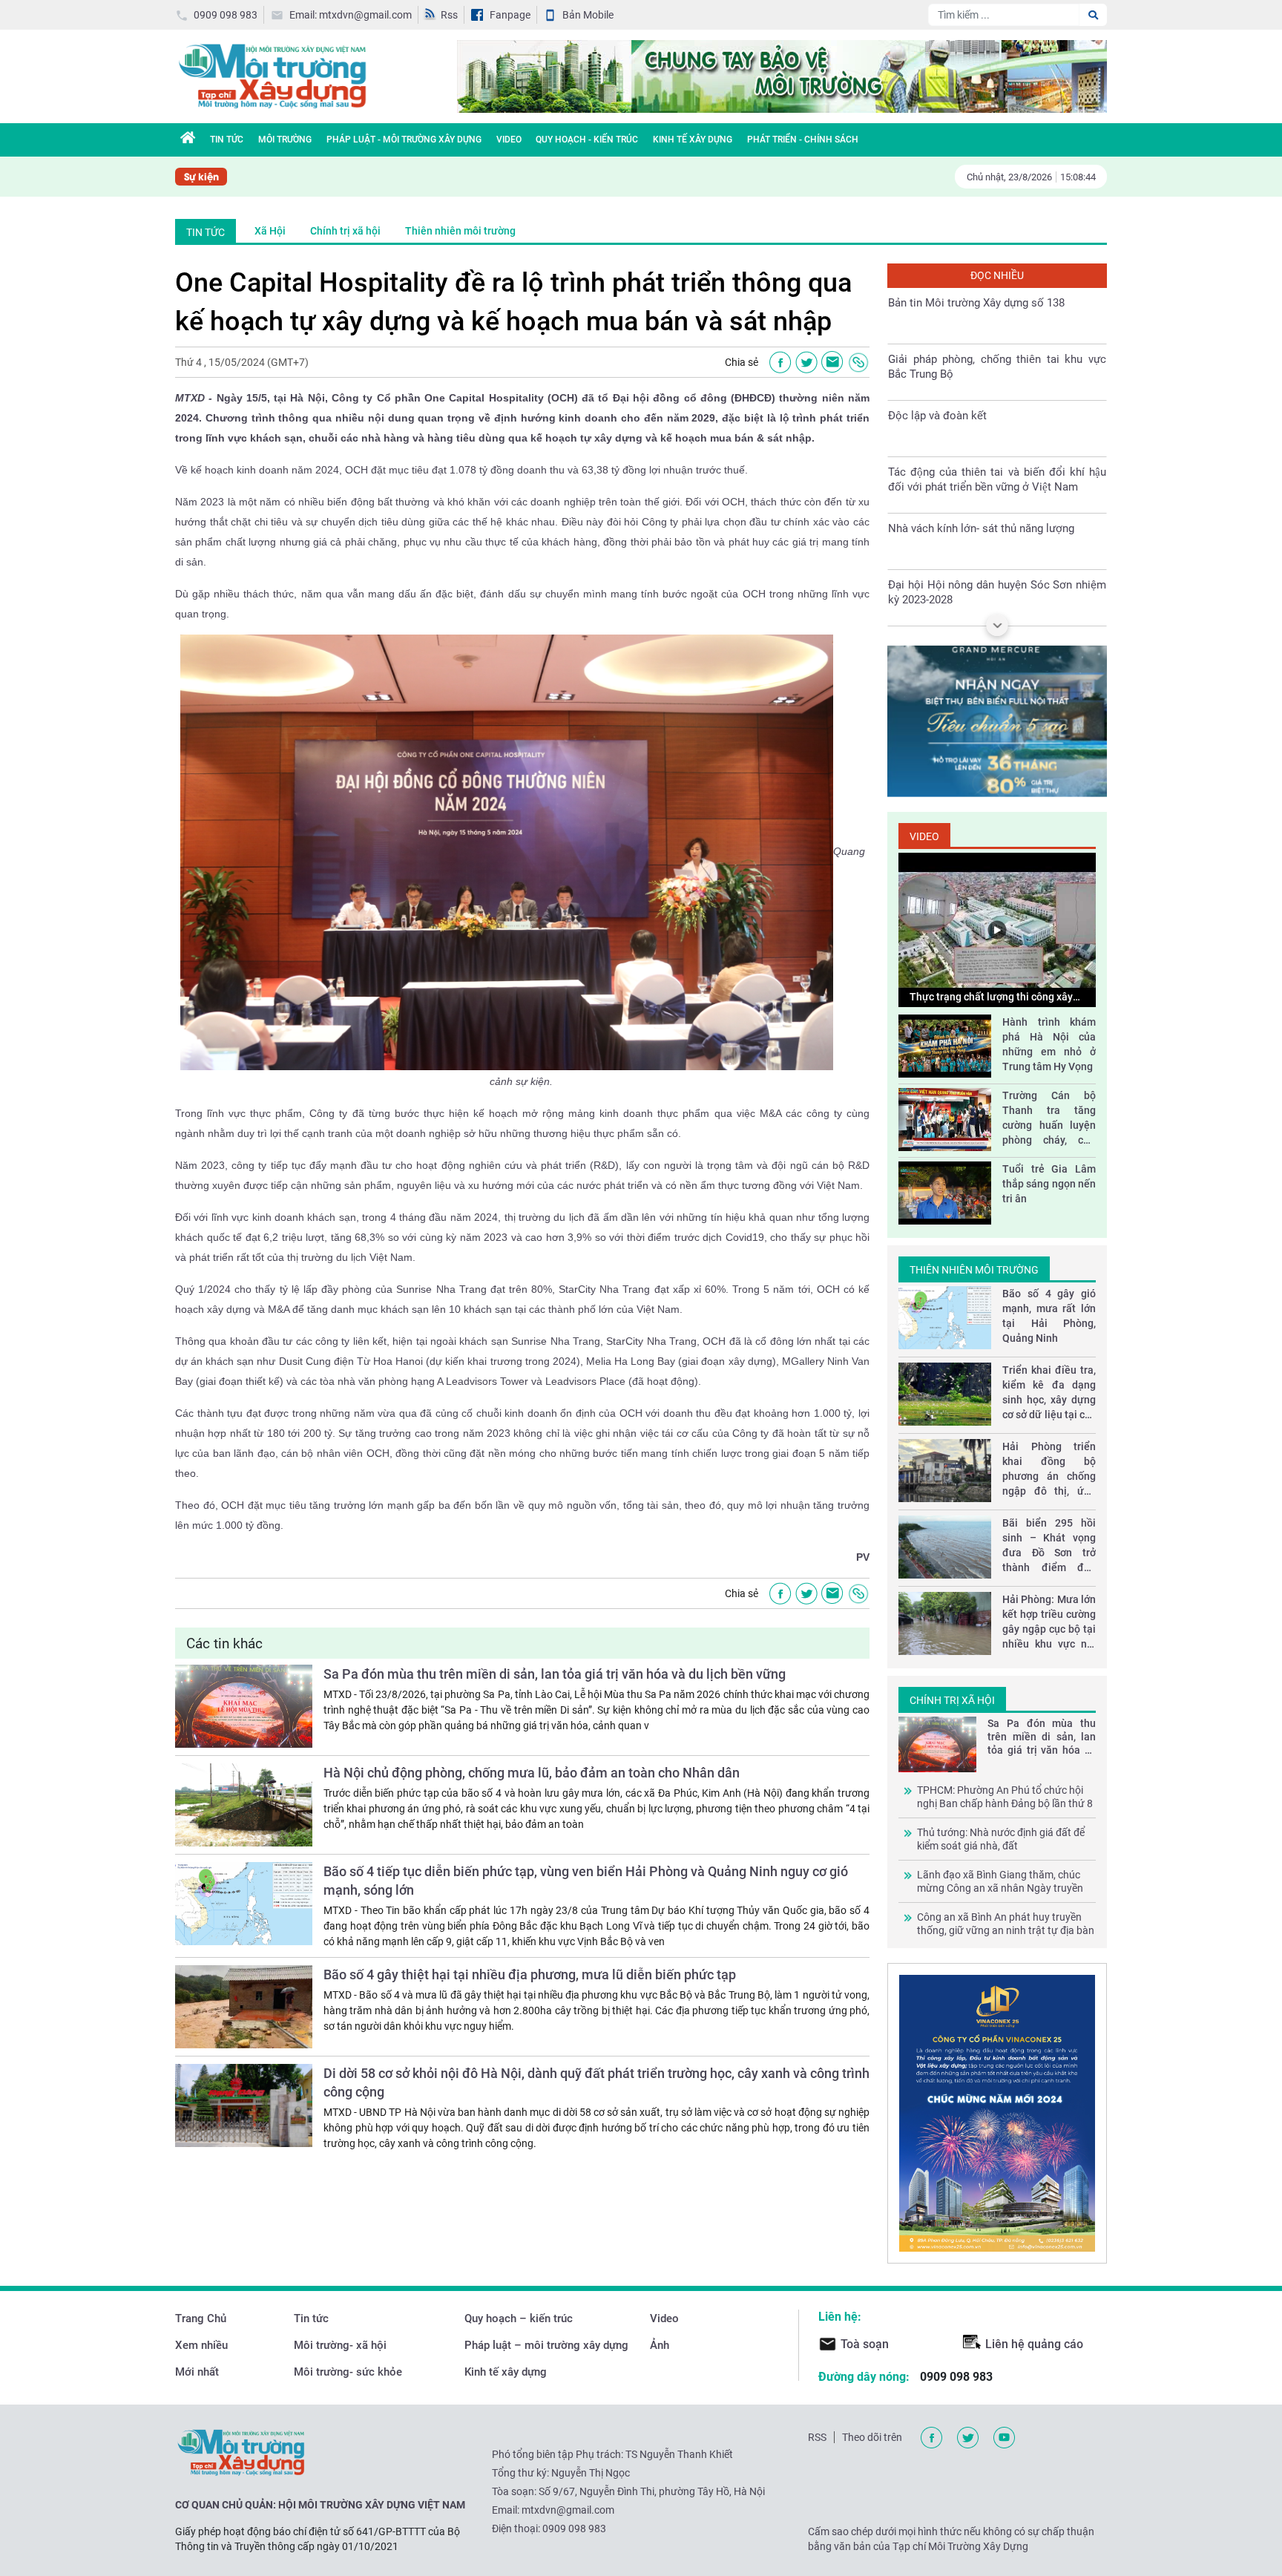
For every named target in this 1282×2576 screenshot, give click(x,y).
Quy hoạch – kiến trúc (519, 2318)
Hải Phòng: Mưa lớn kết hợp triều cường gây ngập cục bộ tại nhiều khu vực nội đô (1049, 1622)
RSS (817, 2437)
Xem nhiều (201, 2345)
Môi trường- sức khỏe (348, 2372)
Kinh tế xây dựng (693, 140)
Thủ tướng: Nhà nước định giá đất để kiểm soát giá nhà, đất (1001, 1839)
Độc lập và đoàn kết (937, 416)
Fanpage (510, 15)
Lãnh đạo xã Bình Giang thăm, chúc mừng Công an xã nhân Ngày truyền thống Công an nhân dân (1000, 1882)
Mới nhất (197, 2372)
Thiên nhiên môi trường (460, 231)
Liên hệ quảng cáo (1034, 2344)
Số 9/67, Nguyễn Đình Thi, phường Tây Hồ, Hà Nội (652, 2491)
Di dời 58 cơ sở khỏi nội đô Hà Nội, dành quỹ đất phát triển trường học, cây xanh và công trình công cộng (596, 2082)
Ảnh (660, 2345)
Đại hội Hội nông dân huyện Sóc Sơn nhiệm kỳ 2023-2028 (997, 592)
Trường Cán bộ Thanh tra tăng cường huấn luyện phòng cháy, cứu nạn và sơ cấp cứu (1049, 1118)
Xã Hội (270, 231)
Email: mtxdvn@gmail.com (351, 15)
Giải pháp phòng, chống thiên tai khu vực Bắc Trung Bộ (997, 367)
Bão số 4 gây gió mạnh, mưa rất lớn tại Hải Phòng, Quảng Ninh (1049, 1316)
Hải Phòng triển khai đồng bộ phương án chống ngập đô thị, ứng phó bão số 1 (1049, 1469)
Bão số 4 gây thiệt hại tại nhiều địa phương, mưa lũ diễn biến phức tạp (530, 1974)
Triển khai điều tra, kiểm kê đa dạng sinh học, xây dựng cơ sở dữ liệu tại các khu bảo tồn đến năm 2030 (1049, 1393)
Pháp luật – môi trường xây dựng (546, 2345)
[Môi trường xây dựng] (272, 75)
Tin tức (311, 2318)
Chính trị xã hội (345, 231)
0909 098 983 (226, 15)
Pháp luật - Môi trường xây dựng (404, 140)
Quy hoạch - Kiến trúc (587, 140)
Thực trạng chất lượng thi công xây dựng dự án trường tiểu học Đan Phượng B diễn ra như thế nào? (991, 997)
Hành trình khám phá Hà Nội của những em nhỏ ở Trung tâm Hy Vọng (1049, 1044)
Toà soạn (865, 2344)
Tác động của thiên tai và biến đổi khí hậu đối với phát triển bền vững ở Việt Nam (997, 479)
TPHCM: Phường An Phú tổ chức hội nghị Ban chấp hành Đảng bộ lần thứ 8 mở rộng (1005, 1797)
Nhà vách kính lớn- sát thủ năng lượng (981, 528)
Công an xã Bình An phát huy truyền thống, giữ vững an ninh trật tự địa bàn (1006, 1924)
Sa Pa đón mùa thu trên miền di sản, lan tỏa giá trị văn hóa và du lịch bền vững (555, 1674)
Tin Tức (227, 140)
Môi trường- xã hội (340, 2345)
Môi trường (285, 140)
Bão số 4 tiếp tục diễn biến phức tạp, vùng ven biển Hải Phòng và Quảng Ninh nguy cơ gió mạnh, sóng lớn (586, 1881)
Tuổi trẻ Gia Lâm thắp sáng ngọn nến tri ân (1049, 1184)
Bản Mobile (588, 15)
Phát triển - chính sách (803, 140)
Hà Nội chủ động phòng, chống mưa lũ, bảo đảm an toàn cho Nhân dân (532, 1773)
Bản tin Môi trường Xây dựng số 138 (976, 303)
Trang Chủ (201, 2318)
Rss (449, 15)
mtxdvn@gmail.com (568, 2510)
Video (509, 140)
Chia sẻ (742, 362)
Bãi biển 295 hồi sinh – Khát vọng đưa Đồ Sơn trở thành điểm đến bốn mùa (1049, 1546)
